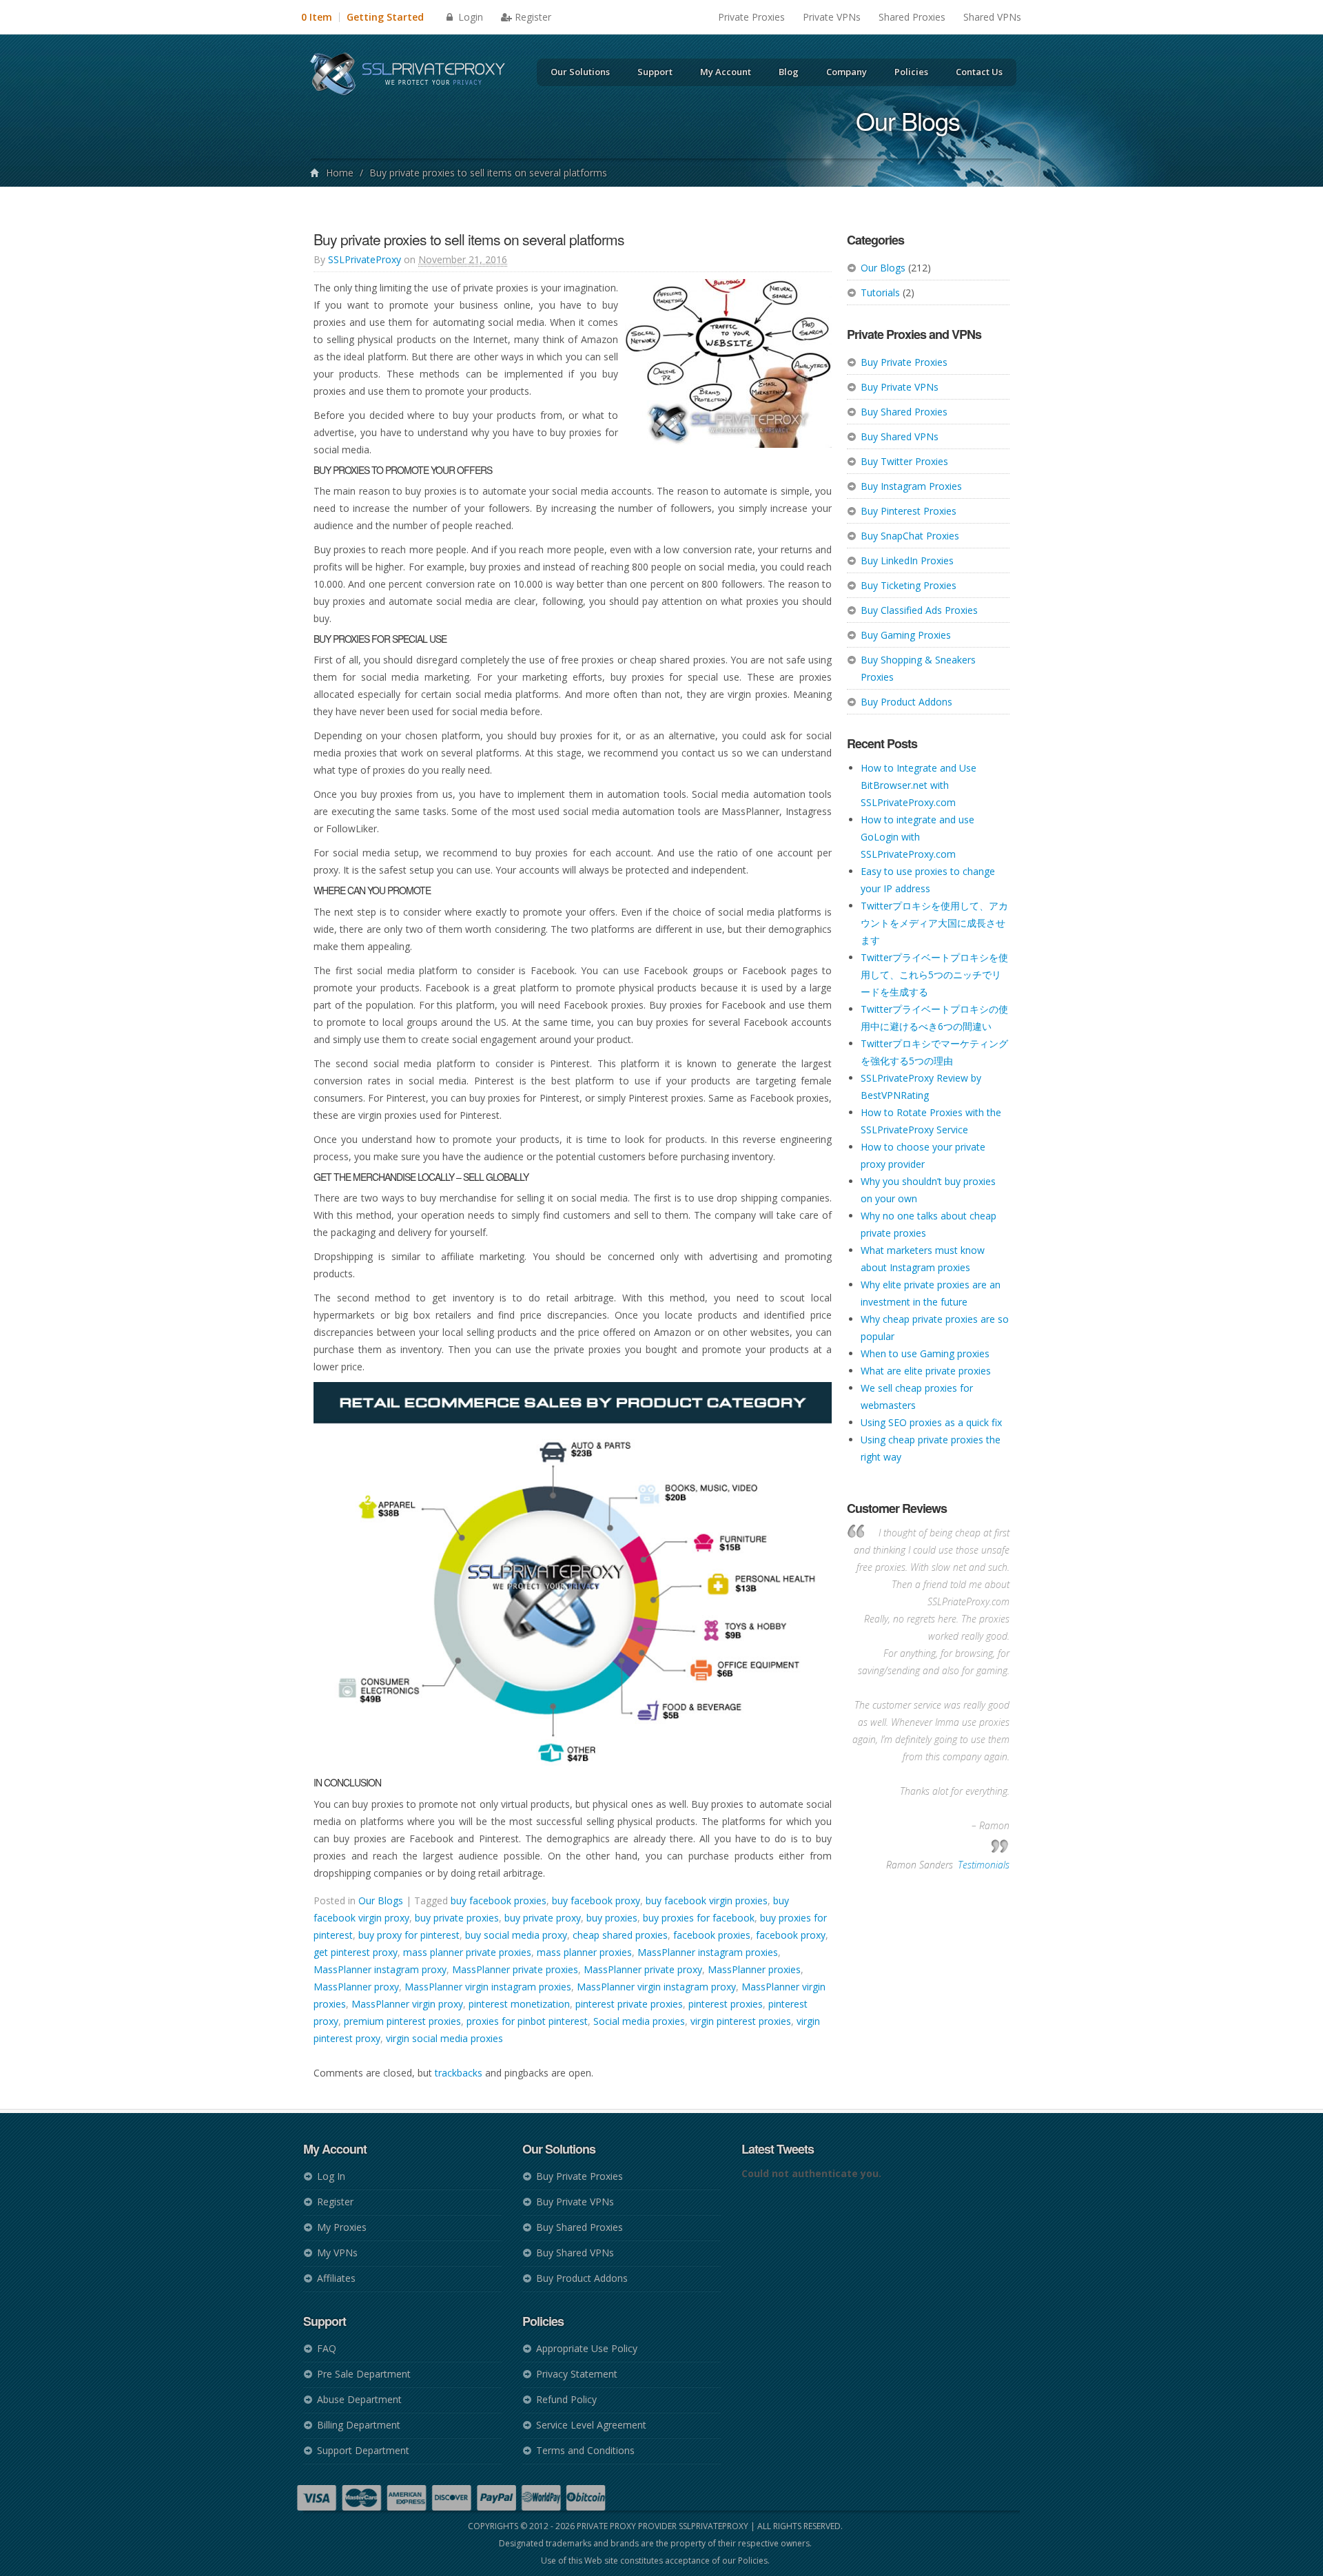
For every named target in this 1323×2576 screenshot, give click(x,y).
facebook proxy (791, 1935)
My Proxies (342, 2227)
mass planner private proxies (467, 1952)
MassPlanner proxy (356, 1987)
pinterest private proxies (629, 2004)
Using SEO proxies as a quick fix (931, 1422)
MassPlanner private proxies (515, 1969)
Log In (331, 2176)
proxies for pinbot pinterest (527, 2021)
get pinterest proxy (356, 1952)
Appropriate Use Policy (587, 2348)
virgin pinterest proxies (741, 2021)
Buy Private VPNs (900, 387)
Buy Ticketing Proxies (909, 585)
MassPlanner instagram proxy (380, 1969)
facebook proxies (712, 1935)
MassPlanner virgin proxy (407, 2004)
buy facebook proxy (596, 1900)
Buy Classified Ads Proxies (919, 610)
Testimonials (984, 1865)
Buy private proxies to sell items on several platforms (469, 239)
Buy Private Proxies (904, 362)
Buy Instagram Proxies (911, 486)
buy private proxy (543, 1918)
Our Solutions (580, 72)
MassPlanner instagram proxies (708, 1952)
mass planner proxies (584, 1952)
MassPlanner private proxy (643, 1969)
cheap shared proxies (620, 1935)
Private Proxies (751, 17)
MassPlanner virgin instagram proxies (488, 1987)
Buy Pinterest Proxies (909, 511)
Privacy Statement (577, 2374)
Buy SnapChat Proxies (910, 536)
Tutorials (880, 292)
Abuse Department (359, 2399)
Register (533, 17)
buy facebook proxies (499, 1900)
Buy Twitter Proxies (904, 461)
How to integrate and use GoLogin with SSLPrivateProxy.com (917, 837)
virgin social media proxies (444, 2038)
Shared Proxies (912, 17)
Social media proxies (639, 2021)
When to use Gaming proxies (925, 1353)
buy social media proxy (516, 1935)
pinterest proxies (726, 2004)
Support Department (363, 2450)
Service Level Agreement (591, 2425)
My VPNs (337, 2253)
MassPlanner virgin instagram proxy (656, 1987)
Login (469, 17)
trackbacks (459, 2073)
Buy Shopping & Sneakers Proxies (918, 668)
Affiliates (336, 2278)
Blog (789, 72)
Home (340, 173)
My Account (726, 72)
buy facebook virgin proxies (707, 1900)
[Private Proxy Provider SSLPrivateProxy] (414, 76)
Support (655, 72)
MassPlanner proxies (754, 1969)
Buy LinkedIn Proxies (907, 560)
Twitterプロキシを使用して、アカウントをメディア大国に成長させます (934, 923)
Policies (911, 72)
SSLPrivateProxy (365, 259)
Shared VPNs (992, 17)
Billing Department (359, 2425)
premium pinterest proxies (402, 2021)
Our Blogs (883, 268)
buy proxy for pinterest (409, 1935)
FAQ (327, 2348)
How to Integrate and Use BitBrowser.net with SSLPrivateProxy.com (919, 785)
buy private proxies (457, 1918)
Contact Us (979, 72)
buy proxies (612, 1918)
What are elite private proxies (926, 1371)
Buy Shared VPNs (900, 436)
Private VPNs (832, 17)
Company (847, 72)
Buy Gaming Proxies (906, 635)
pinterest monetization (519, 2004)
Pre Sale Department (364, 2374)
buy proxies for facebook (699, 1918)
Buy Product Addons (906, 702)
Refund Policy (566, 2399)
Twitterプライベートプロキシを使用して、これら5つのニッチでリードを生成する (934, 975)
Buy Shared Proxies (904, 412)
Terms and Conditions (585, 2450)
